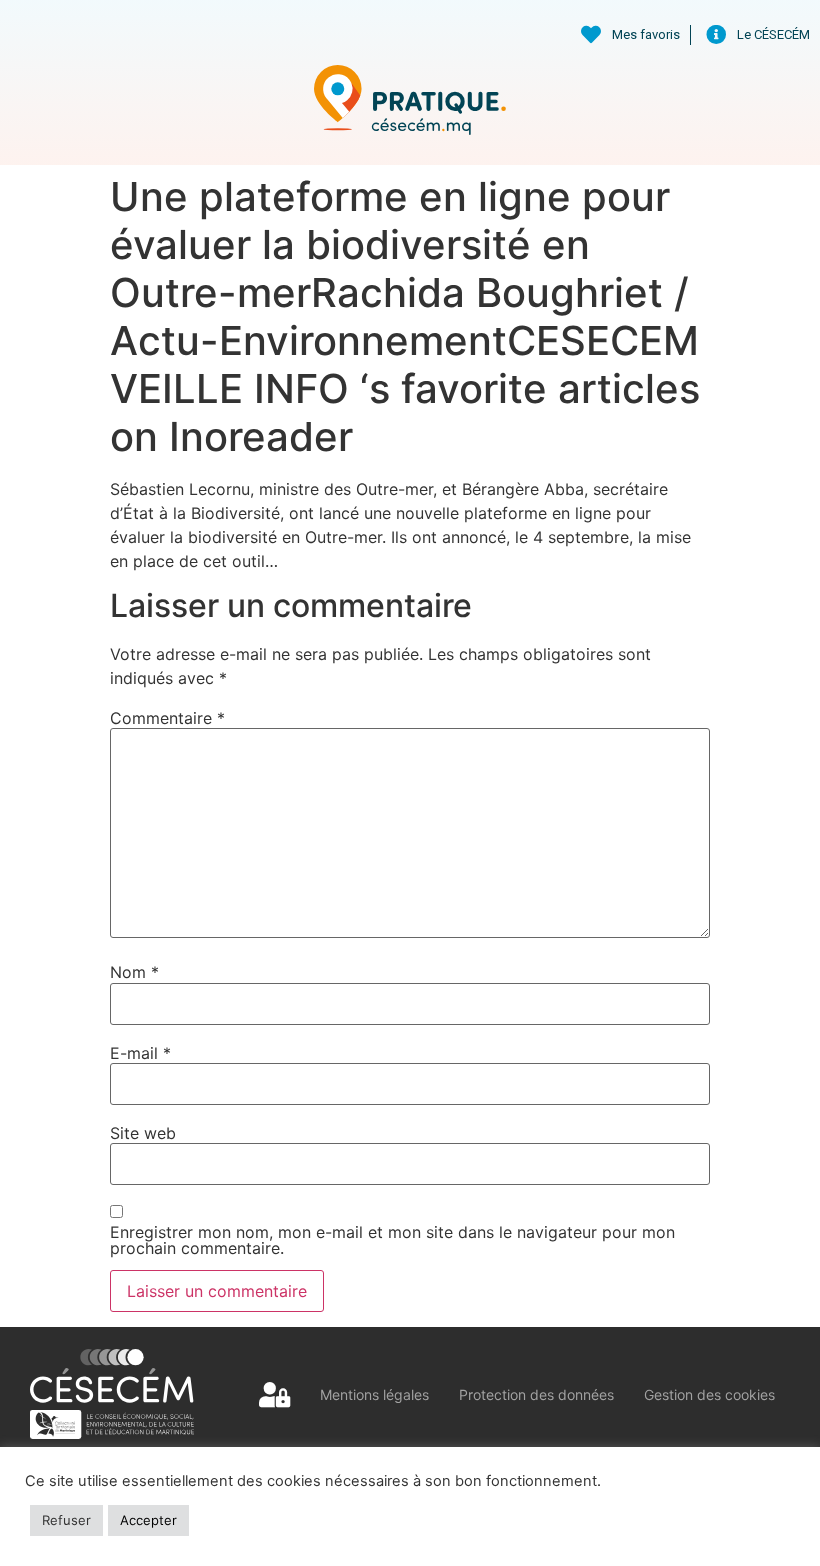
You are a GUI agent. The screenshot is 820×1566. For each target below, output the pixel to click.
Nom (134, 972)
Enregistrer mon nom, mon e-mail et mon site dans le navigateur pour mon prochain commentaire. (392, 1240)
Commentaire (167, 718)
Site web (143, 1133)
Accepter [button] (148, 1520)
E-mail (140, 1053)
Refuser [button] (66, 1520)
